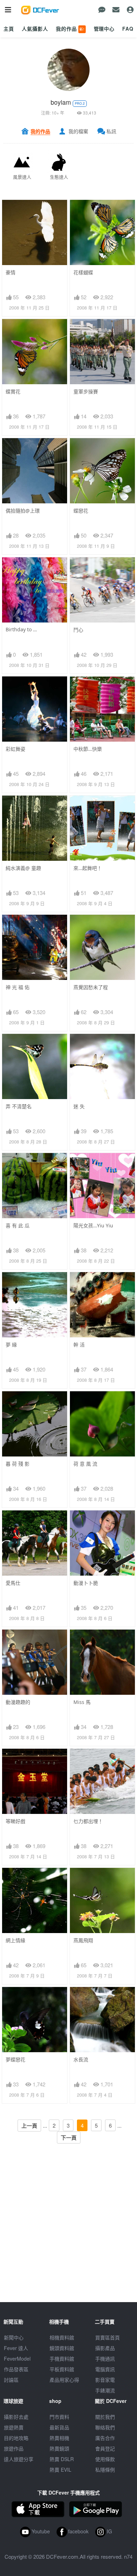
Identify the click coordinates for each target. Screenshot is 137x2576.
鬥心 (78, 630)
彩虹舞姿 (15, 749)
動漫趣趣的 (18, 1702)
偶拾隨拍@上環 (23, 511)
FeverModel (17, 2359)
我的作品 (70, 29)
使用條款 (105, 2459)
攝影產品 (105, 2348)
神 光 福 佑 (18, 987)
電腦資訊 (105, 2369)
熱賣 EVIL (60, 2470)
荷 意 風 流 (85, 1464)
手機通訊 (105, 2359)
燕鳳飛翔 (83, 1940)
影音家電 (105, 2380)
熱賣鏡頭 (59, 2448)
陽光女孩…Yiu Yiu (93, 1225)
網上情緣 (15, 1940)
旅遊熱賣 (14, 2427)
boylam (61, 102)
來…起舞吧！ (88, 868)
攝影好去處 (16, 2417)
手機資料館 (62, 2359)
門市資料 (59, 2417)
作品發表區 (16, 2369)
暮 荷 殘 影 (18, 1464)
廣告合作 (105, 2438)
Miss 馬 (82, 1702)
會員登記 (105, 2448)
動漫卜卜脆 (86, 1583)
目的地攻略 (16, 2438)
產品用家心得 (64, 2380)
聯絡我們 (105, 2427)
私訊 (111, 131)
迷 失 (79, 1106)
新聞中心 (14, 2337)
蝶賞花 (13, 391)
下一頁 (69, 2138)
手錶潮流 (105, 2390)
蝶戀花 (81, 511)
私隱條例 (105, 2470)
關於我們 (105, 2417)
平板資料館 (62, 2369)
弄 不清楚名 (19, 1106)
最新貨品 (59, 2427)
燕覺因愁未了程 (91, 987)
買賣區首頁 (107, 2337)
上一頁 (29, 2126)
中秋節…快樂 (88, 749)
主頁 (9, 29)
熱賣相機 (59, 2438)
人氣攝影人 (35, 29)
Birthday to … (21, 629)
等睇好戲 (15, 1821)
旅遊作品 (14, 2448)
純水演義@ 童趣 (23, 868)
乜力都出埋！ (88, 1821)
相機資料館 (62, 2337)
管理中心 (104, 29)
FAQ (128, 29)
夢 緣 (11, 1345)
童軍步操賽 (86, 391)
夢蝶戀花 (15, 2059)
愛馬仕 (13, 1583)
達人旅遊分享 (19, 2459)
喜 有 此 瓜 (18, 1225)
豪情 (11, 272)
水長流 (81, 2059)
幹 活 (79, 1345)
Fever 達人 (16, 2348)
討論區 (11, 2380)
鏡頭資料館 (62, 2348)
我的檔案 (78, 131)
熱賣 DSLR (62, 2459)
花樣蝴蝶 (83, 272)
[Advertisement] (68, 2233)
